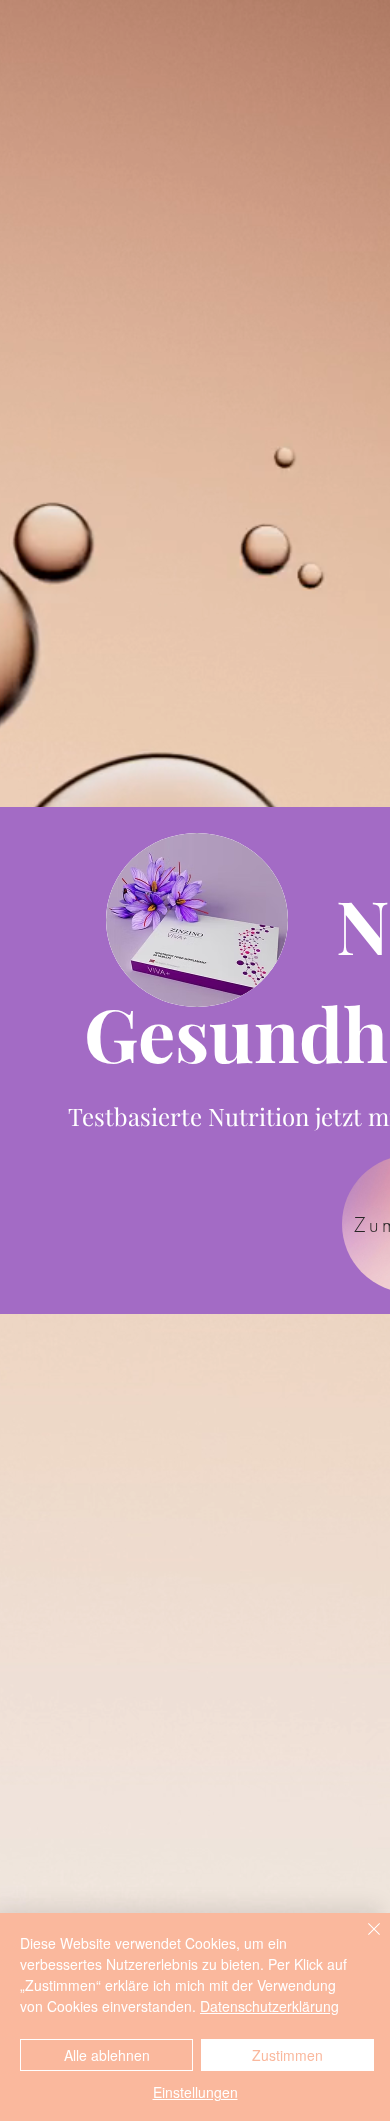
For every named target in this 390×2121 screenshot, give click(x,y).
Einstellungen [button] (195, 2092)
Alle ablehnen (107, 2055)
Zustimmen (287, 2055)
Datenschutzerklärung (269, 2006)
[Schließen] (362, 1941)
